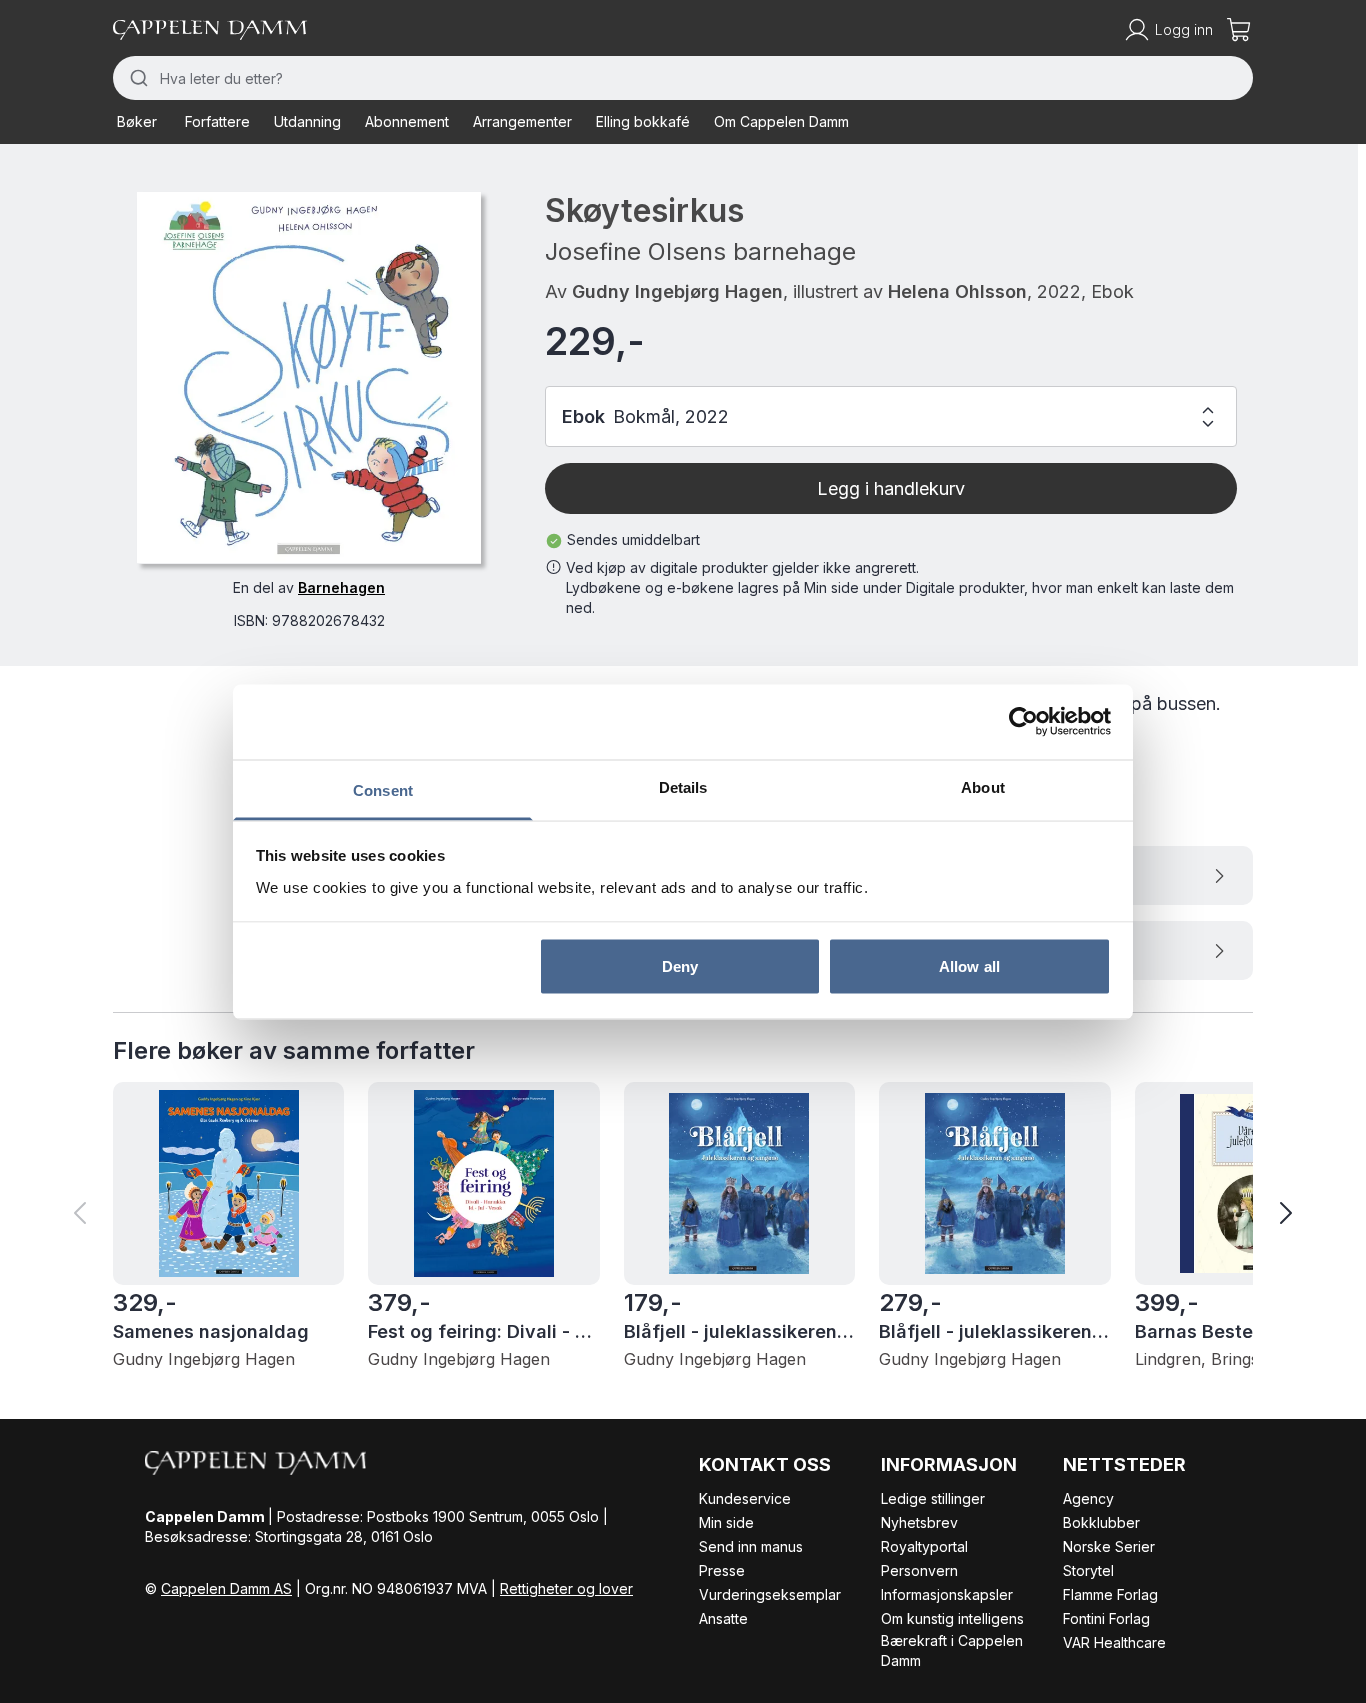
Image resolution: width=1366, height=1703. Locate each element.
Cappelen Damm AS (226, 1588)
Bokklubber (1101, 1522)
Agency (1088, 1498)
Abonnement (407, 121)
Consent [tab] (383, 789)
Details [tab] (683, 786)
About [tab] (983, 786)
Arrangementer (522, 121)
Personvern (919, 1570)
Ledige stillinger (933, 1498)
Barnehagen (341, 586)
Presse (722, 1570)
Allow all (969, 966)
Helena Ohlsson (957, 291)
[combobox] (683, 78)
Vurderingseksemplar (770, 1594)
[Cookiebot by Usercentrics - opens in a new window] (1023, 722)
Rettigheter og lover (566, 1588)
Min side (726, 1522)
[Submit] (136, 78)
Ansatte (723, 1618)
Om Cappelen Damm (781, 121)
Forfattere (217, 121)
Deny (680, 966)
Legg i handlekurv (891, 488)
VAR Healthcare (1114, 1642)
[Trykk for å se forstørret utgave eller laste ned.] (309, 377)
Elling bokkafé (643, 121)
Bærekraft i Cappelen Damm (952, 1650)
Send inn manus (751, 1546)
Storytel (1088, 1570)
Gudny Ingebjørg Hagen (677, 291)
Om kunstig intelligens (952, 1618)
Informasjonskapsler (947, 1594)
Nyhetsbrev (919, 1522)
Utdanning (307, 121)
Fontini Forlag (1106, 1618)
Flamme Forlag (1110, 1594)
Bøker (137, 121)
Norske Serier (1109, 1546)
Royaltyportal (924, 1546)
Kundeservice (745, 1498)
